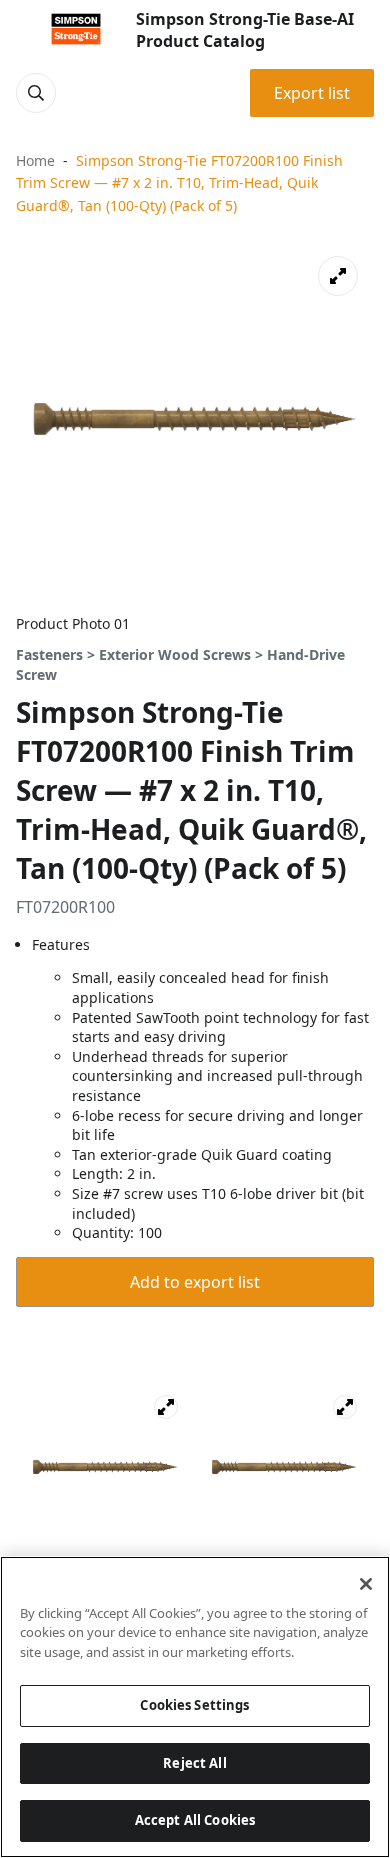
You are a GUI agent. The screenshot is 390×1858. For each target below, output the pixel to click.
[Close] (366, 1584)
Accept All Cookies (195, 1820)
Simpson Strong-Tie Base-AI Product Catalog (245, 30)
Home (35, 160)
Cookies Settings (194, 1705)
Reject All (194, 1763)
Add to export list (195, 1282)
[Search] (36, 93)
